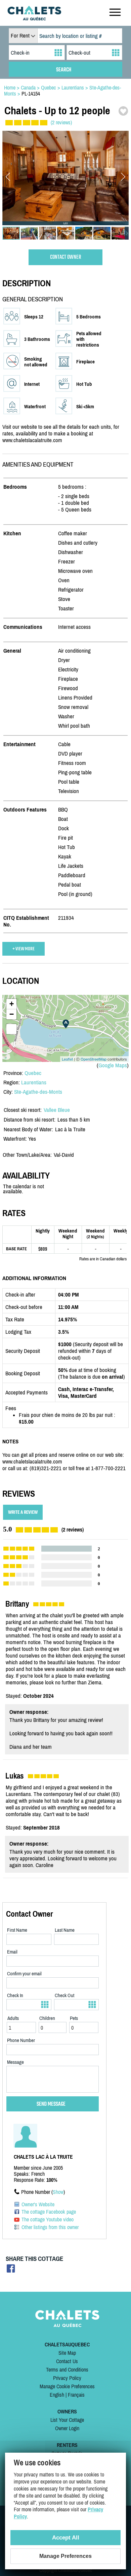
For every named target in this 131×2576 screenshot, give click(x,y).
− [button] (12, 1014)
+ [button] (12, 1004)
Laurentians (34, 1082)
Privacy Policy (67, 2378)
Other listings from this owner (50, 2227)
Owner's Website (38, 2204)
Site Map (67, 2353)
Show (58, 2192)
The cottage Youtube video (48, 2219)
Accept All (66, 2538)
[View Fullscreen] (11, 1029)
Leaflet (67, 1059)
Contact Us (67, 2361)
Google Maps (113, 1065)
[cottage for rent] (34, 18)
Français (76, 2395)
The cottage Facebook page (49, 2212)
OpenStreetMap (94, 1059)
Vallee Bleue (57, 1110)
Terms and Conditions (67, 2370)
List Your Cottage (67, 2420)
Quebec (33, 1073)
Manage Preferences (65, 2556)
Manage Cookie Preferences (67, 2386)
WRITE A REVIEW (23, 1512)
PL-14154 (31, 94)
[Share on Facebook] (11, 2270)
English (57, 2395)
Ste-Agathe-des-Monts (38, 1092)
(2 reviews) (61, 122)
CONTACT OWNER (66, 257)
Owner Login (67, 2428)
